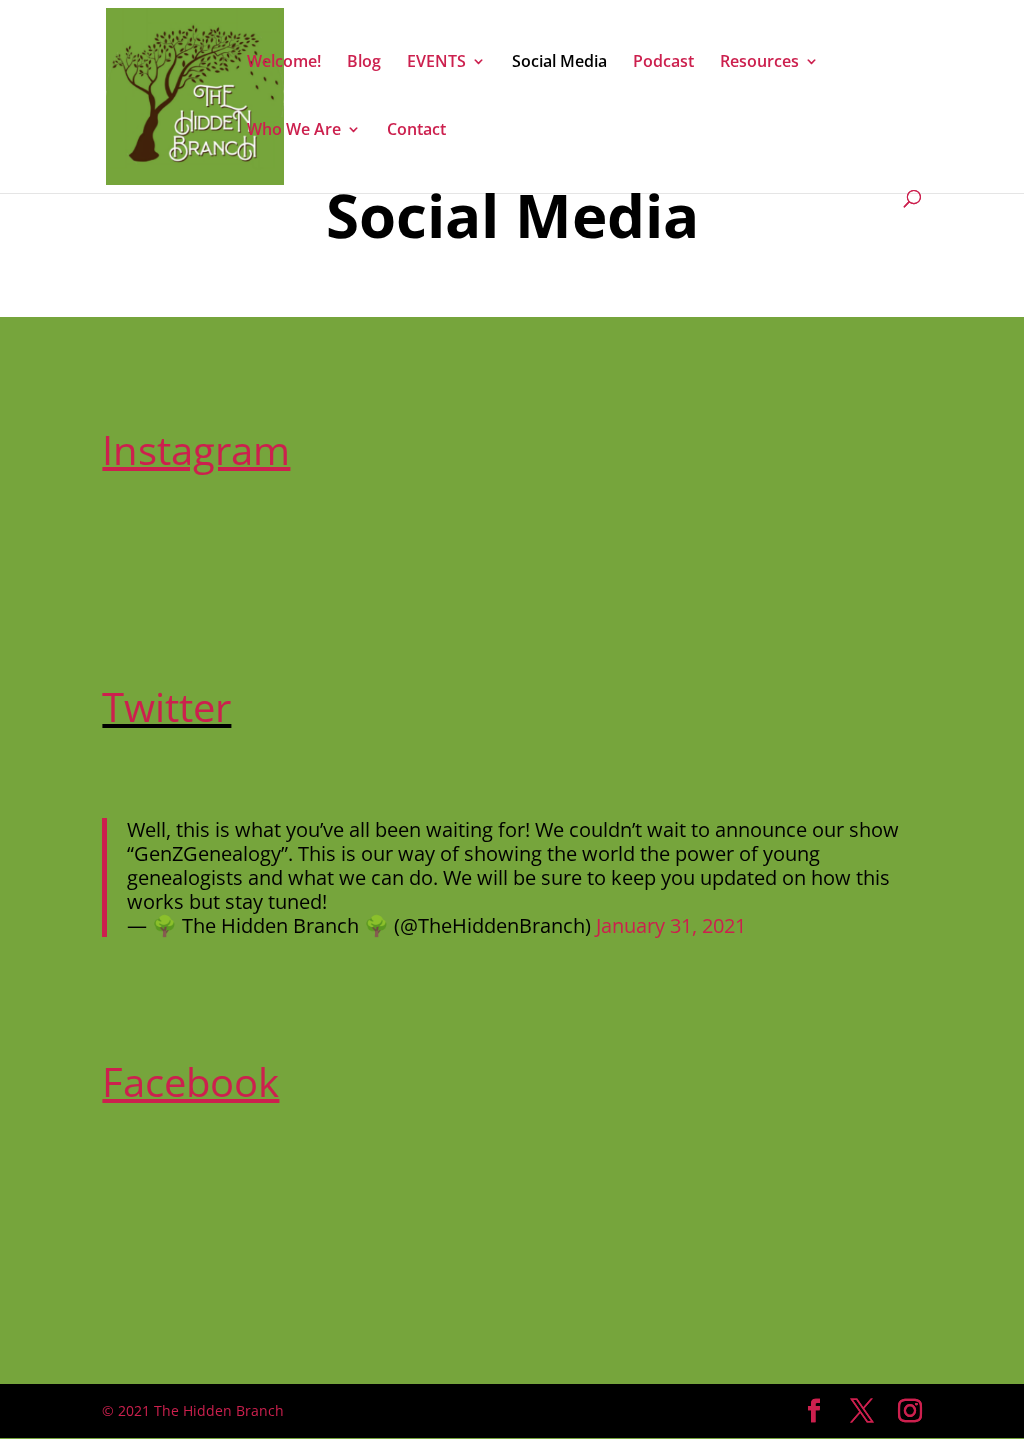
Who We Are (294, 131)
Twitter (166, 706)
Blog (364, 63)
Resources (759, 63)
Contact (416, 131)
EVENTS (436, 63)
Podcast (663, 63)
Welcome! (284, 63)
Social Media (559, 63)
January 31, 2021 (671, 925)
